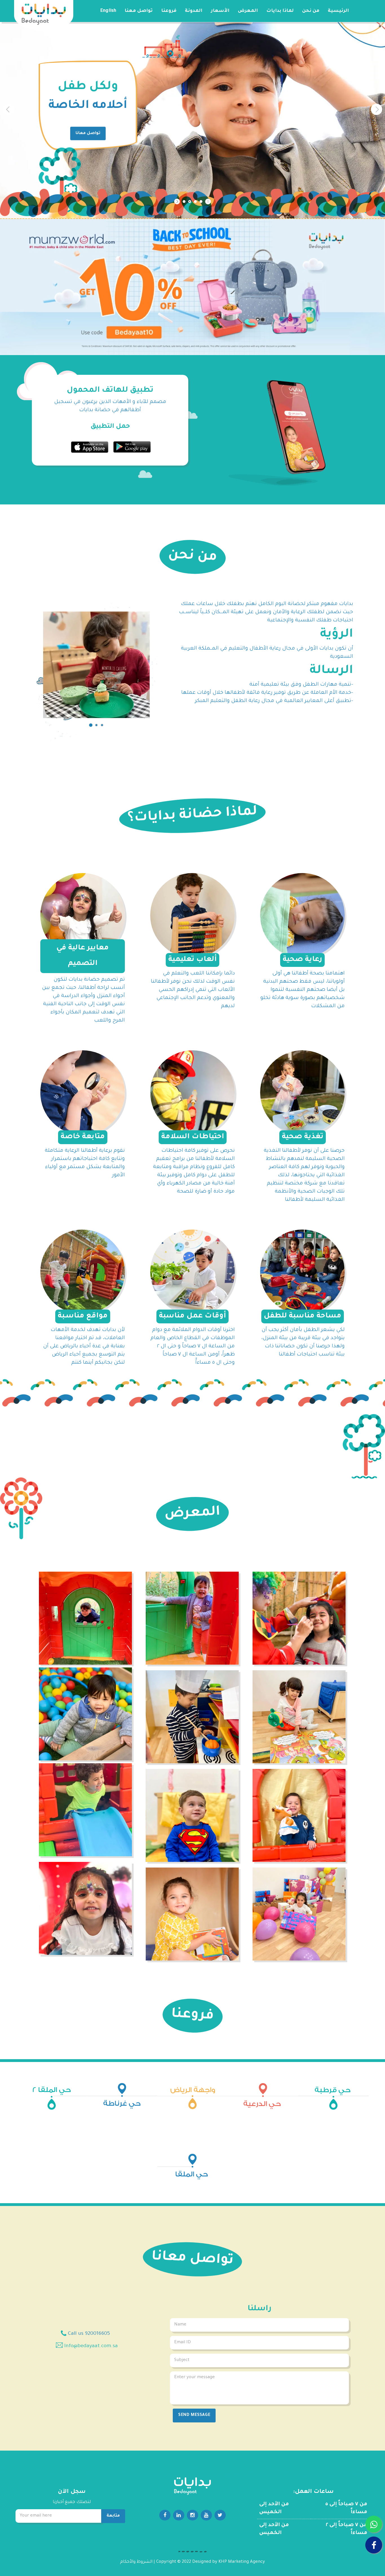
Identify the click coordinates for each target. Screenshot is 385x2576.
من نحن (311, 11)
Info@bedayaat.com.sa (91, 2346)
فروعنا (169, 11)
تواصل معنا (139, 11)
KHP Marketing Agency (242, 2562)
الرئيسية (338, 11)
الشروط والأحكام (136, 2562)
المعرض (248, 11)
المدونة (194, 11)
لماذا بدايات (280, 11)
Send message (194, 2415)
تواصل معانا (82, 134)
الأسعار (220, 11)
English (108, 11)
